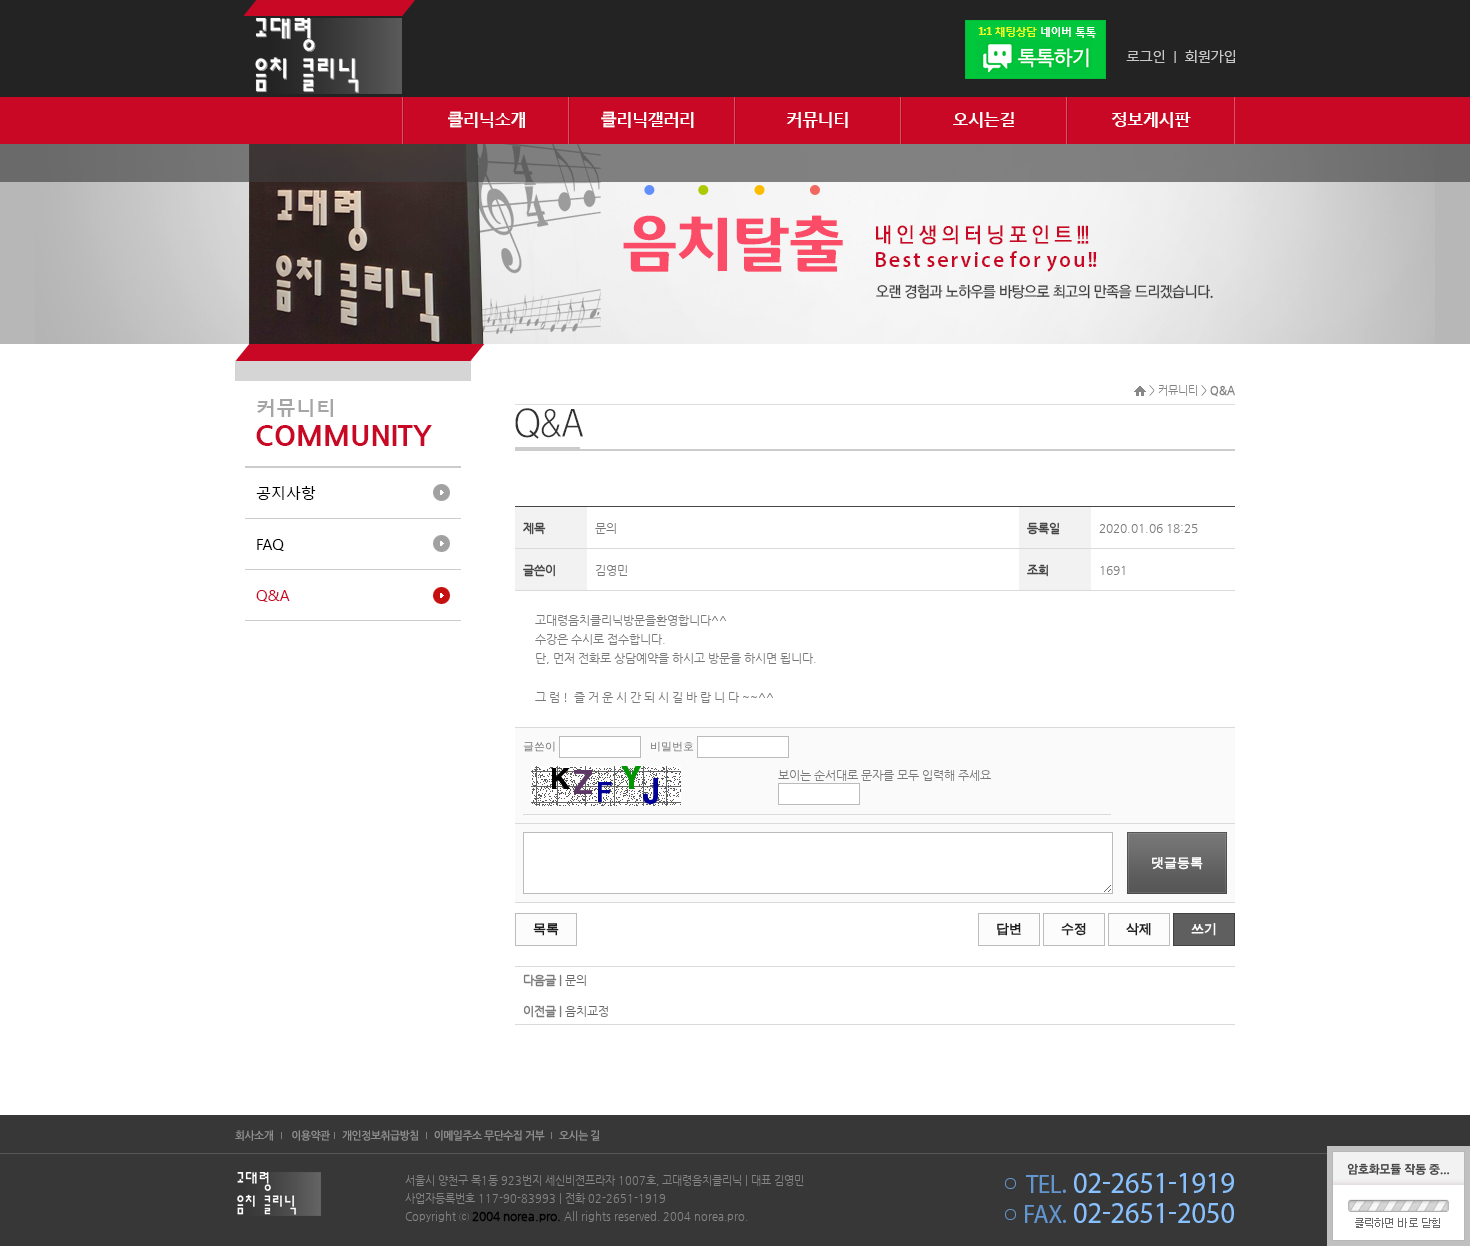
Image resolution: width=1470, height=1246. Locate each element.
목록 (546, 928)
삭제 (1139, 928)
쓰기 (1204, 928)
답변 (1009, 928)
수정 (1074, 928)
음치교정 (587, 1011)
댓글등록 (1177, 862)
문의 (576, 980)
